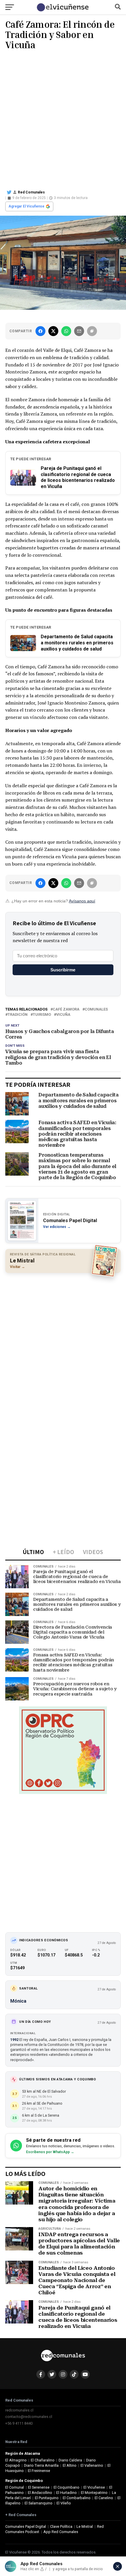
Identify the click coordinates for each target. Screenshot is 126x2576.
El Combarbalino (77, 2498)
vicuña (63, 1015)
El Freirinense (39, 2471)
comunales (96, 1010)
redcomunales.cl (19, 2410)
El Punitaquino (47, 2498)
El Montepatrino (94, 2493)
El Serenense (39, 2487)
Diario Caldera (70, 2460)
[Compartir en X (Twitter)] (53, 331)
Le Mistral (85, 2526)
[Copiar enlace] (92, 331)
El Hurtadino (67, 2493)
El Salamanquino (39, 2503)
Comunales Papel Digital (26, 2526)
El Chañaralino (43, 2460)
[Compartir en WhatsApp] (66, 331)
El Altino (70, 2465)
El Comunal (15, 2487)
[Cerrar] (118, 2566)
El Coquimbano (67, 2487)
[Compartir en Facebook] (40, 331)
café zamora (66, 1010)
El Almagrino (16, 2460)
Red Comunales (31, 192)
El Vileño (64, 2503)
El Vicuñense (94, 2487)
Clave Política (61, 2526)
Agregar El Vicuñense (26, 206)
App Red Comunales (61, 2532)
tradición (18, 1015)
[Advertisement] (63, 119)
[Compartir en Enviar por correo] (79, 331)
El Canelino (104, 2498)
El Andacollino (40, 2493)
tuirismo (42, 1015)
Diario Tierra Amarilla (41, 2465)
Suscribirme (63, 970)
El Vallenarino (92, 2465)
